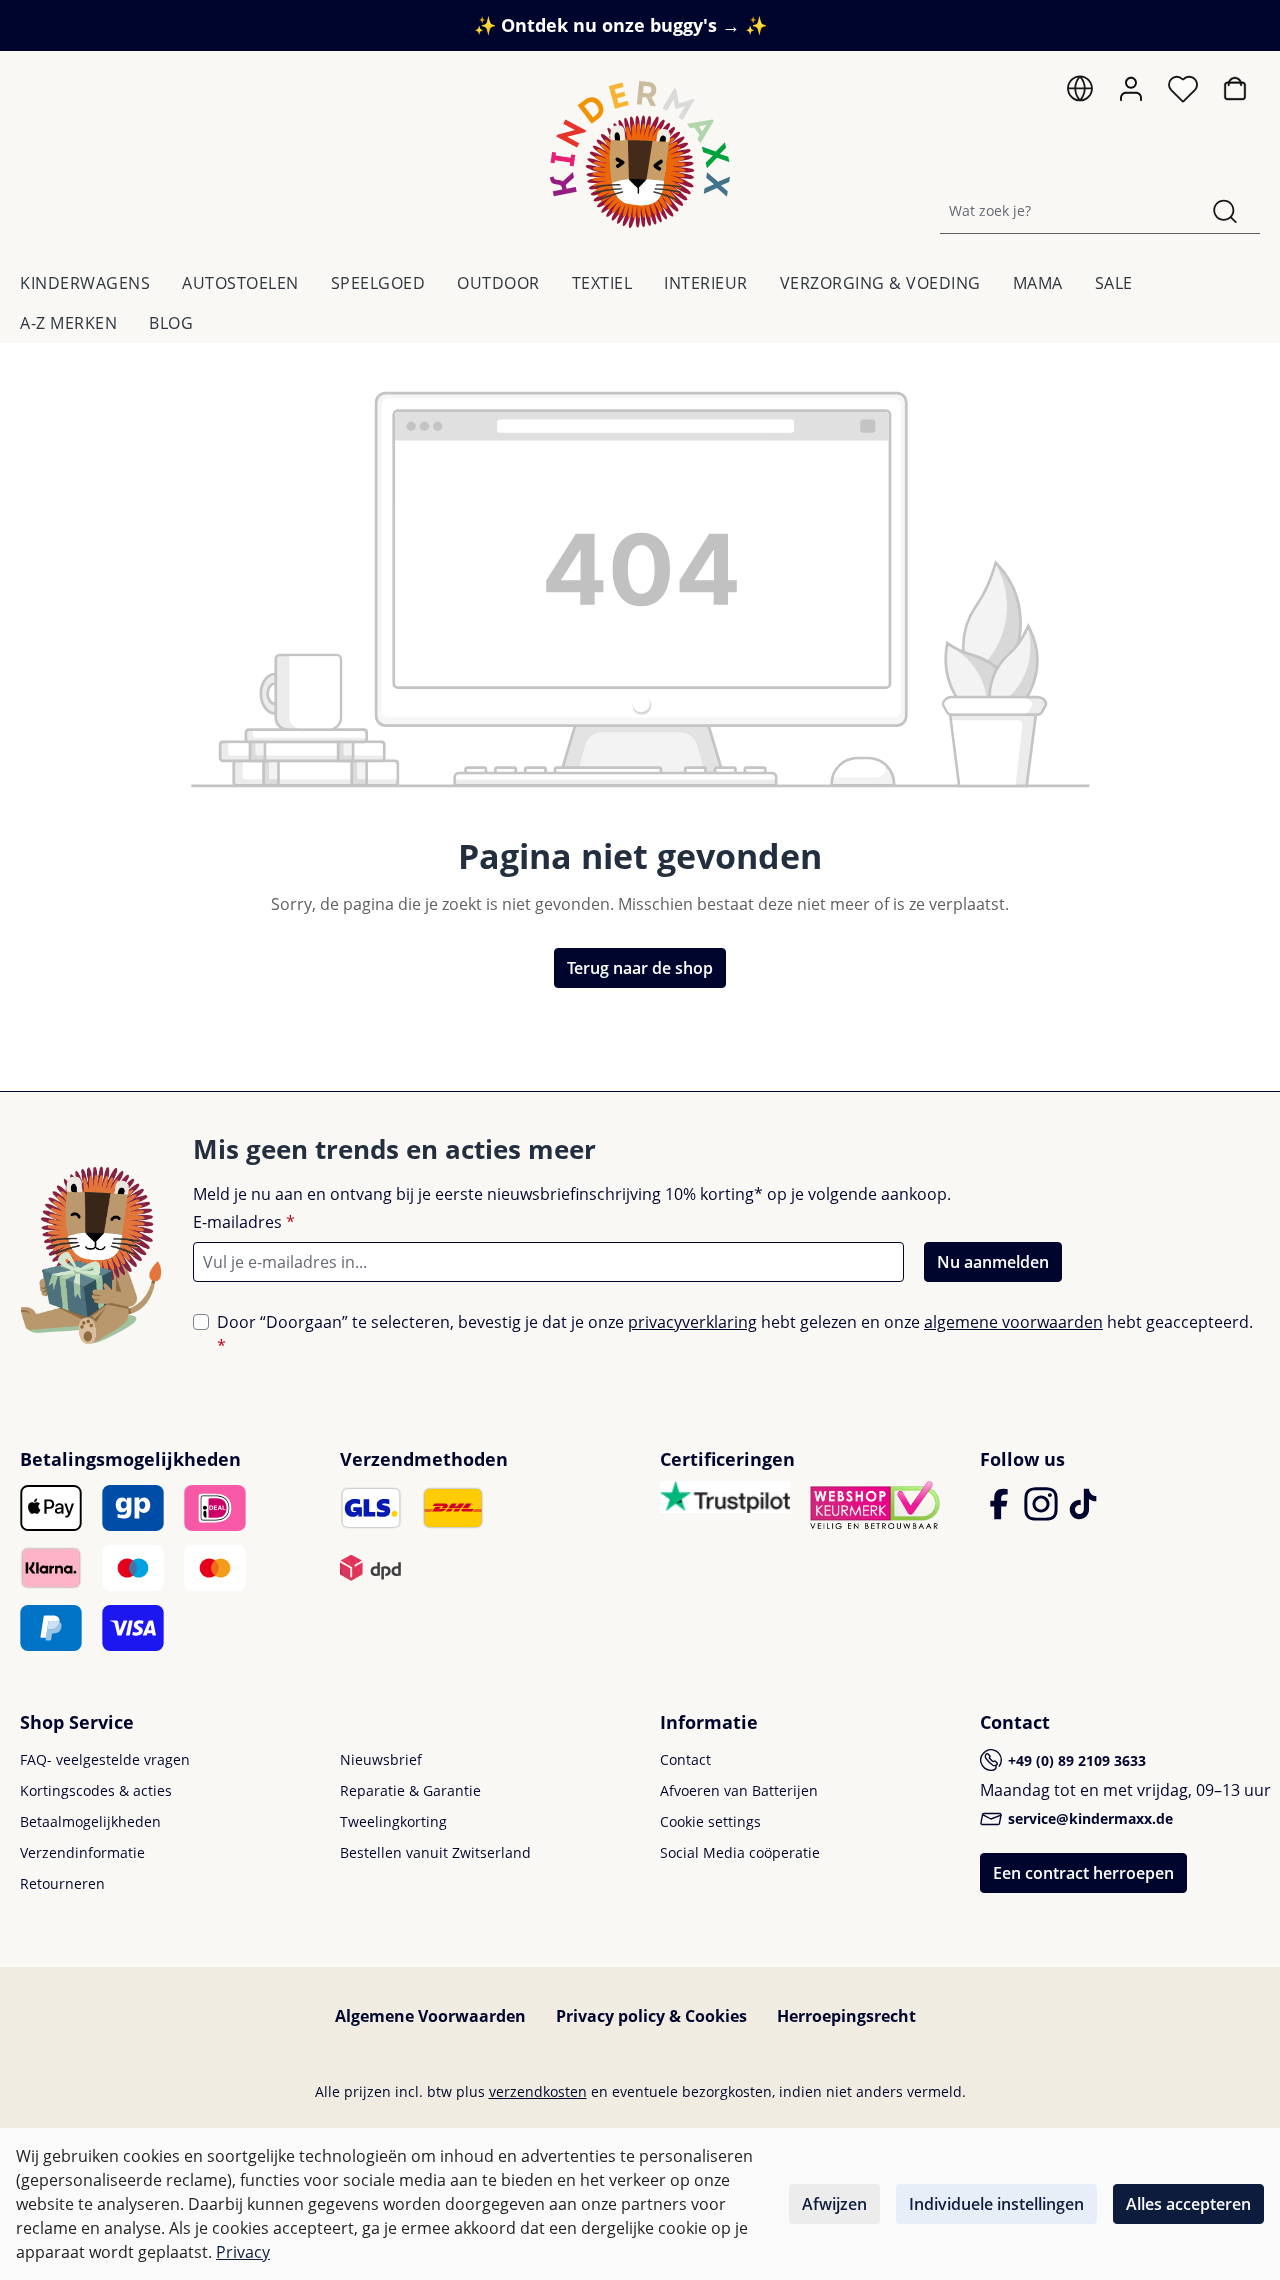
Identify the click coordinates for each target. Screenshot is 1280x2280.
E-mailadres (244, 1222)
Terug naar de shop (640, 968)
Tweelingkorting (393, 1821)
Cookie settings (710, 1821)
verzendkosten (538, 2091)
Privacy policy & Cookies (651, 2016)
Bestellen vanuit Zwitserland (435, 1852)
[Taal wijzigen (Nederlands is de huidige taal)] (1080, 93)
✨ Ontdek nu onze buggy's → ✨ (620, 25)
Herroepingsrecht (846, 2016)
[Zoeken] (1225, 210)
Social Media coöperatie (740, 1852)
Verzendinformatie (82, 1852)
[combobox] (1065, 210)
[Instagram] (1043, 1513)
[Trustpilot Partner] (725, 1495)
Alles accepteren (1188, 2204)
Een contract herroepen (1083, 1873)
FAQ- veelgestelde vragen (105, 1759)
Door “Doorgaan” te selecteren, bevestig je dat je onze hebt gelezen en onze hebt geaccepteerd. (735, 1334)
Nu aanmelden (993, 1262)
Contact (685, 1759)
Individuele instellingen (996, 2204)
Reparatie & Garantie (410, 1790)
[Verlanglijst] (1183, 94)
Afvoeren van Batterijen (739, 1790)
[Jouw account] (1131, 89)
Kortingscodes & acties (96, 1790)
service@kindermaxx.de (1088, 1818)
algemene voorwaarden (1013, 1322)
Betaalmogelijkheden (90, 1821)
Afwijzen (834, 2204)
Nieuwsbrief (381, 1759)
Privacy (243, 2252)
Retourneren (62, 1883)
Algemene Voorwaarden (430, 2016)
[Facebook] (1001, 1513)
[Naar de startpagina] (640, 154)
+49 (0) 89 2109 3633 (1075, 1760)
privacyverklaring (692, 1322)
